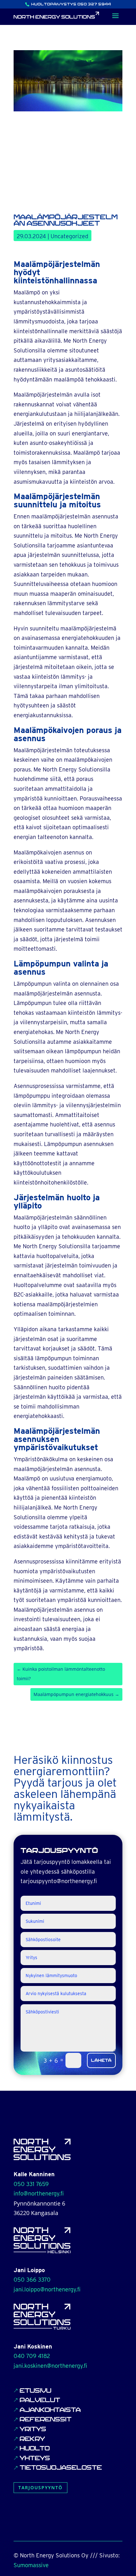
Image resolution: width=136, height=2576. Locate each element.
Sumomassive (31, 2565)
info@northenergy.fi (39, 2193)
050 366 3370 (32, 2280)
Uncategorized (69, 236)
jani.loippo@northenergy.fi (47, 2289)
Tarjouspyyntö (40, 2487)
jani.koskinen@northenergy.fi (50, 2366)
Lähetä (101, 2060)
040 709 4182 (32, 2356)
